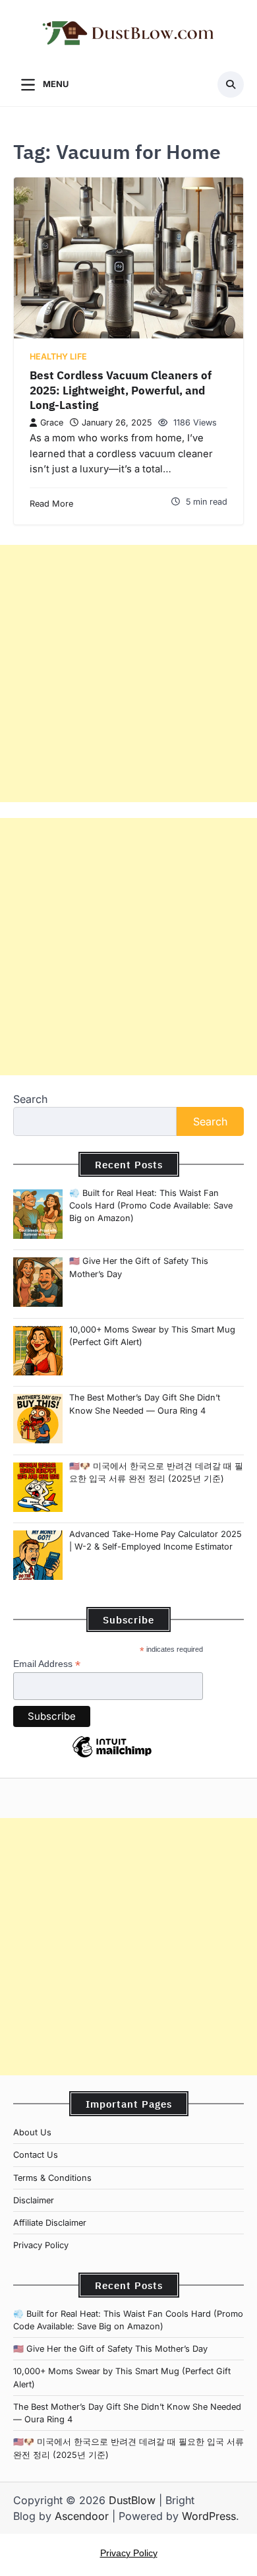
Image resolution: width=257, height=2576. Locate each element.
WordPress (209, 2516)
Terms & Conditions (52, 2178)
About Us (32, 2132)
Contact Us (36, 2155)
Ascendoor (82, 2516)
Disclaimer (34, 2200)
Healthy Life (58, 357)
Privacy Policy (41, 2245)
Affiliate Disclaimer (50, 2223)
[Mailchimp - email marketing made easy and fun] (112, 1757)
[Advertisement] (128, 674)
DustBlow (132, 2500)
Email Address (47, 1664)
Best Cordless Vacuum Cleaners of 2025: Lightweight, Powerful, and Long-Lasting (121, 390)
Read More (51, 504)
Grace (52, 423)
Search (30, 1099)
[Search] (231, 84)
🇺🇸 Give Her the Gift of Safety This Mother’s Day (110, 2349)
